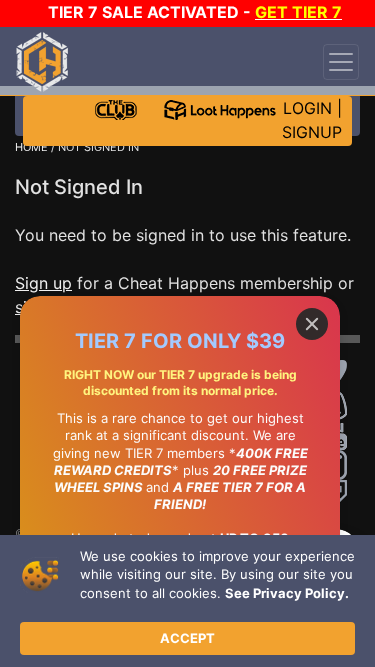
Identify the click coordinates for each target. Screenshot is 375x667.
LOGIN (307, 108)
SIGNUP (312, 132)
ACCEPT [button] (187, 638)
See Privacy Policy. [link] (287, 593)
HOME (31, 147)
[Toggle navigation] (341, 62)
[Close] (312, 324)
